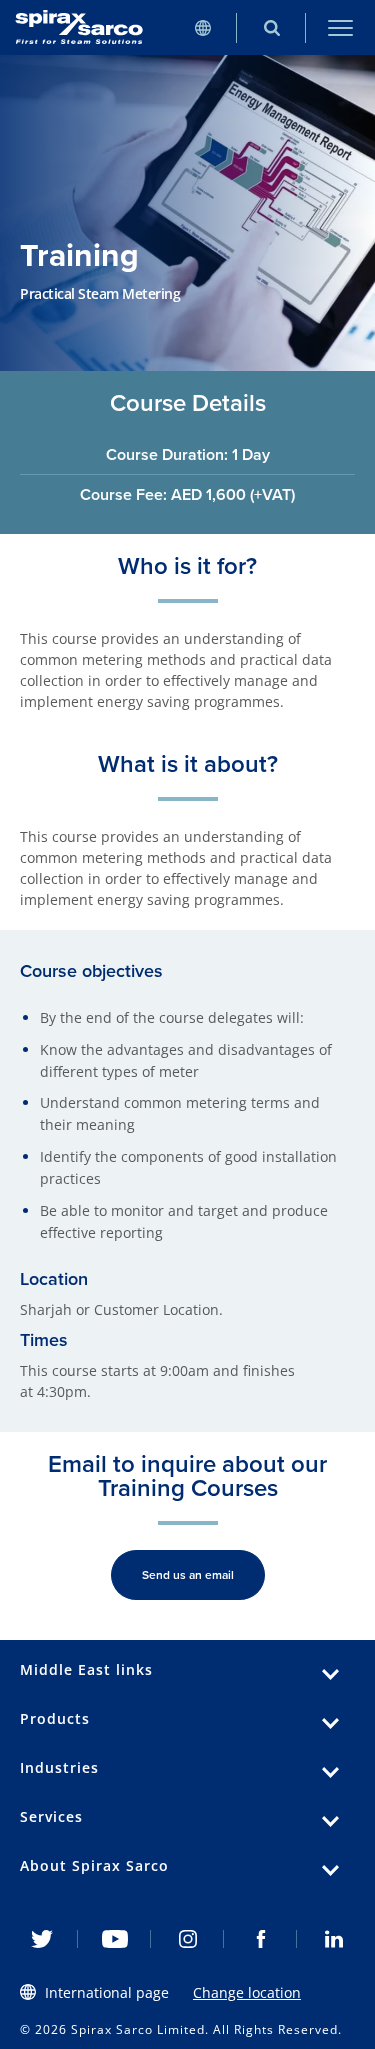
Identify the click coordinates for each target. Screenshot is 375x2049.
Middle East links (86, 1669)
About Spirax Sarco (94, 1865)
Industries (59, 1767)
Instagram (187, 1939)
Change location (247, 1992)
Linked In (333, 1939)
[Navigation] (340, 27)
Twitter (41, 1939)
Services (51, 1816)
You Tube (114, 1939)
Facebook (260, 1939)
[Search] (271, 27)
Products (55, 1718)
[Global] (202, 27)
